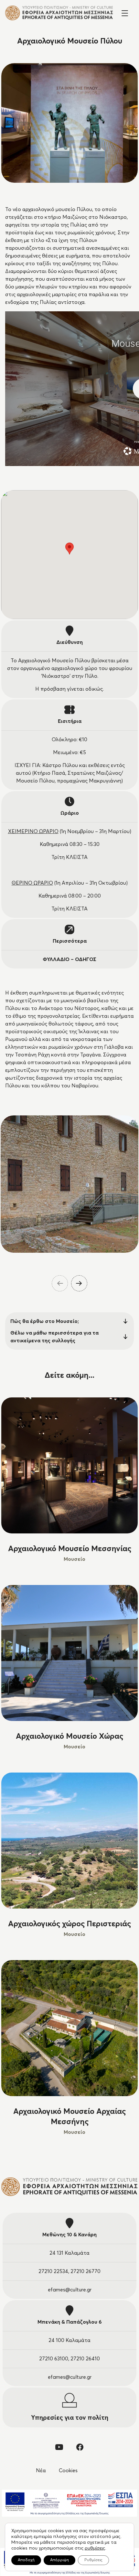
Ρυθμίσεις (93, 2560)
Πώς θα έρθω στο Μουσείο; (45, 1321)
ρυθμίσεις (95, 2548)
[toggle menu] (125, 13)
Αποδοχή (26, 2560)
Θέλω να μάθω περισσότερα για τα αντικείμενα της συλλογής (54, 1337)
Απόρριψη (59, 2560)
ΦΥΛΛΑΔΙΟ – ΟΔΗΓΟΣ (69, 959)
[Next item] (79, 1283)
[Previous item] (60, 1283)
